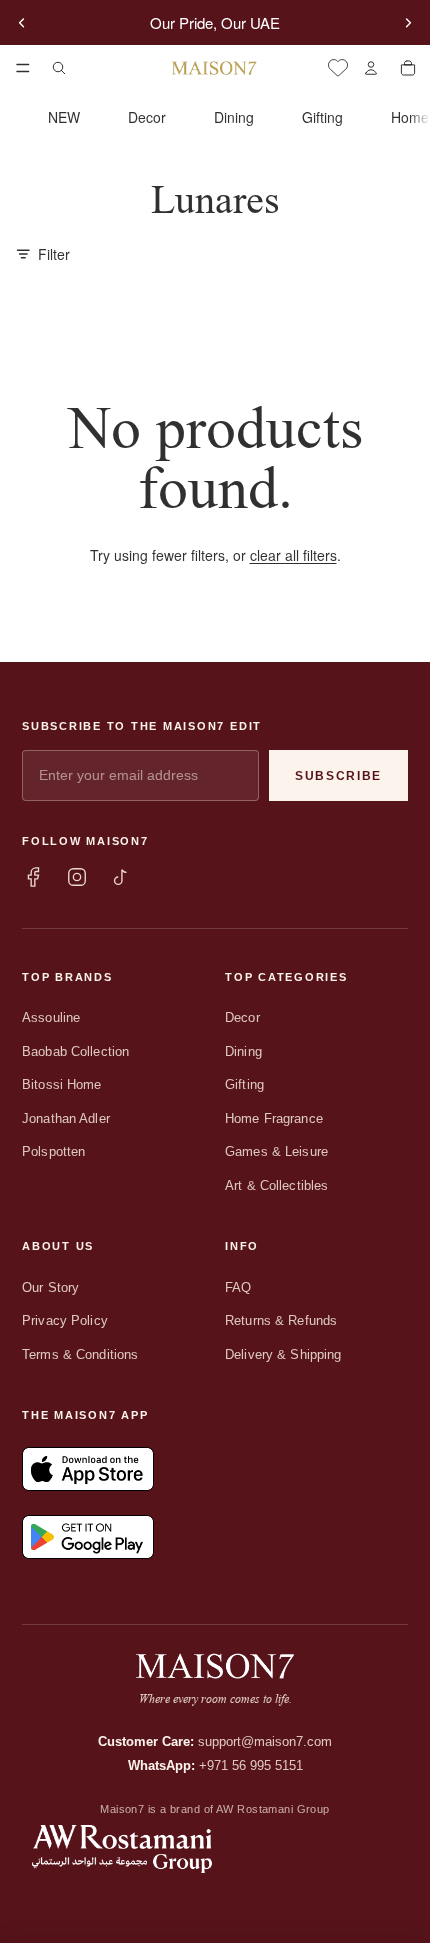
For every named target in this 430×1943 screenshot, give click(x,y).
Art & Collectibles (276, 1185)
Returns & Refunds (281, 1320)
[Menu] (23, 68)
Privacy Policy (65, 1320)
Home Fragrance (274, 1118)
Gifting (322, 117)
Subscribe (338, 776)
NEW (64, 117)
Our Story (50, 1287)
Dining (234, 117)
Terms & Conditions (80, 1354)
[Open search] (59, 68)
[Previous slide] (22, 23)
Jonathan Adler (66, 1118)
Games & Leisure (276, 1151)
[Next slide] (408, 23)
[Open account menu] (370, 68)
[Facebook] (33, 877)
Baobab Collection (75, 1051)
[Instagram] (77, 877)
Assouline (51, 1017)
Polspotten (53, 1151)
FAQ (238, 1287)
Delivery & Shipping (283, 1354)
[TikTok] (121, 877)
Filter (54, 254)
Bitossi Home (62, 1084)
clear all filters (293, 555)
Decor (147, 117)
